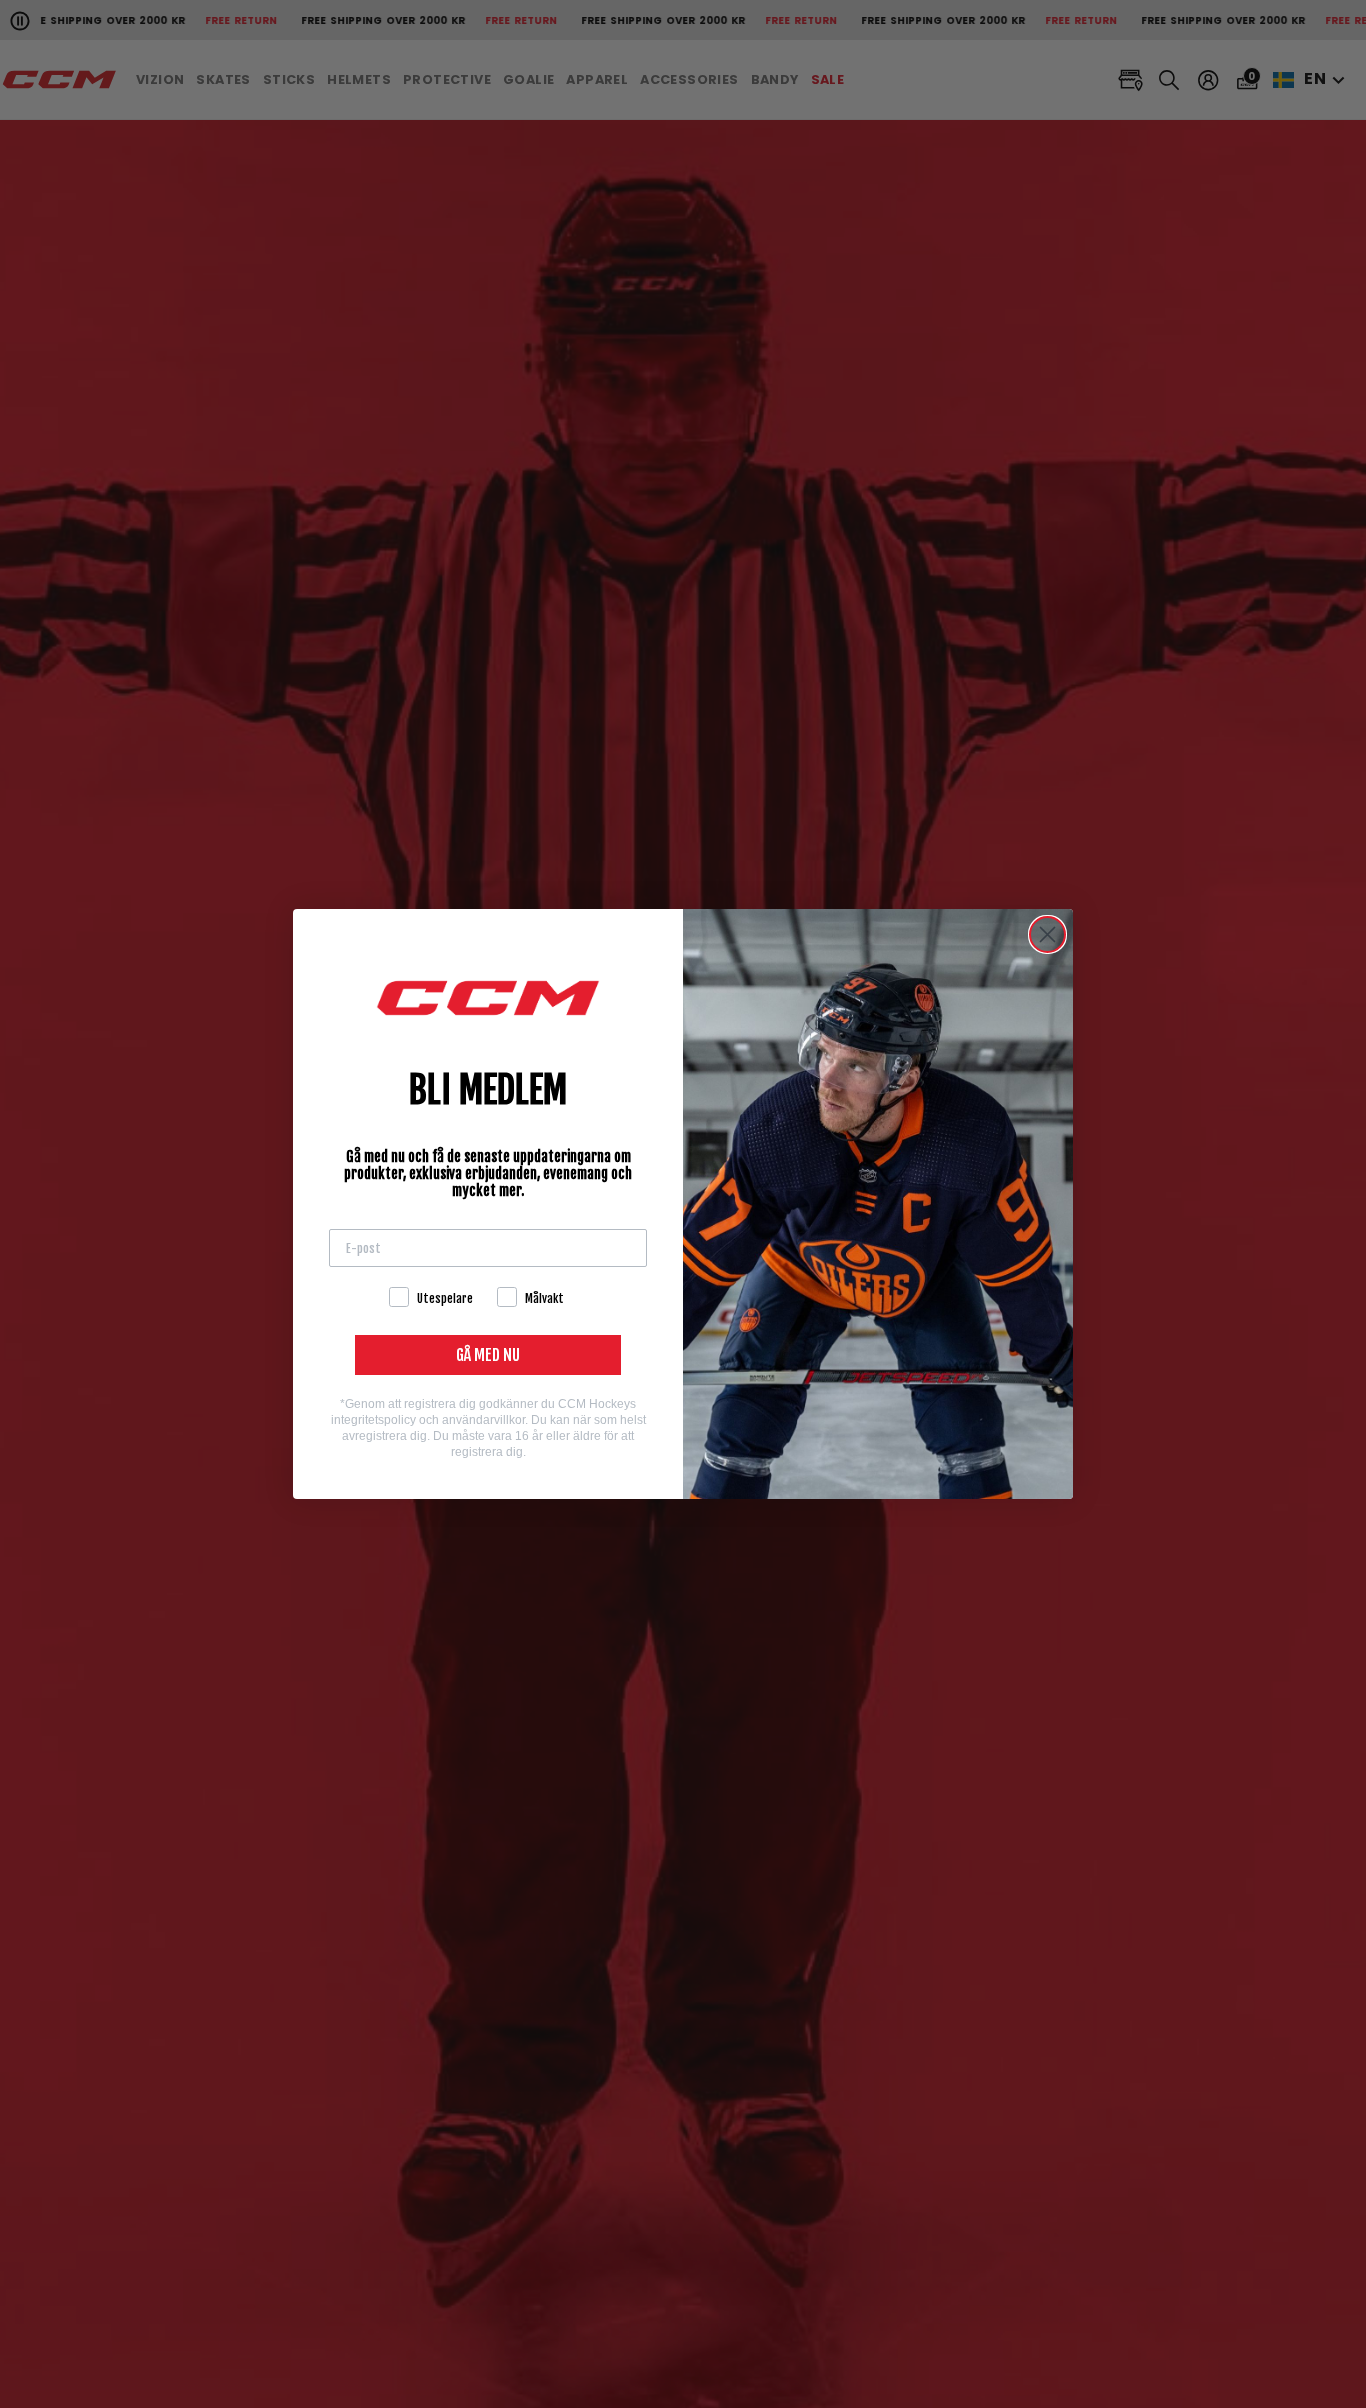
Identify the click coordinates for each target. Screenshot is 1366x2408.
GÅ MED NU (488, 1355)
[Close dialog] (1047, 934)
